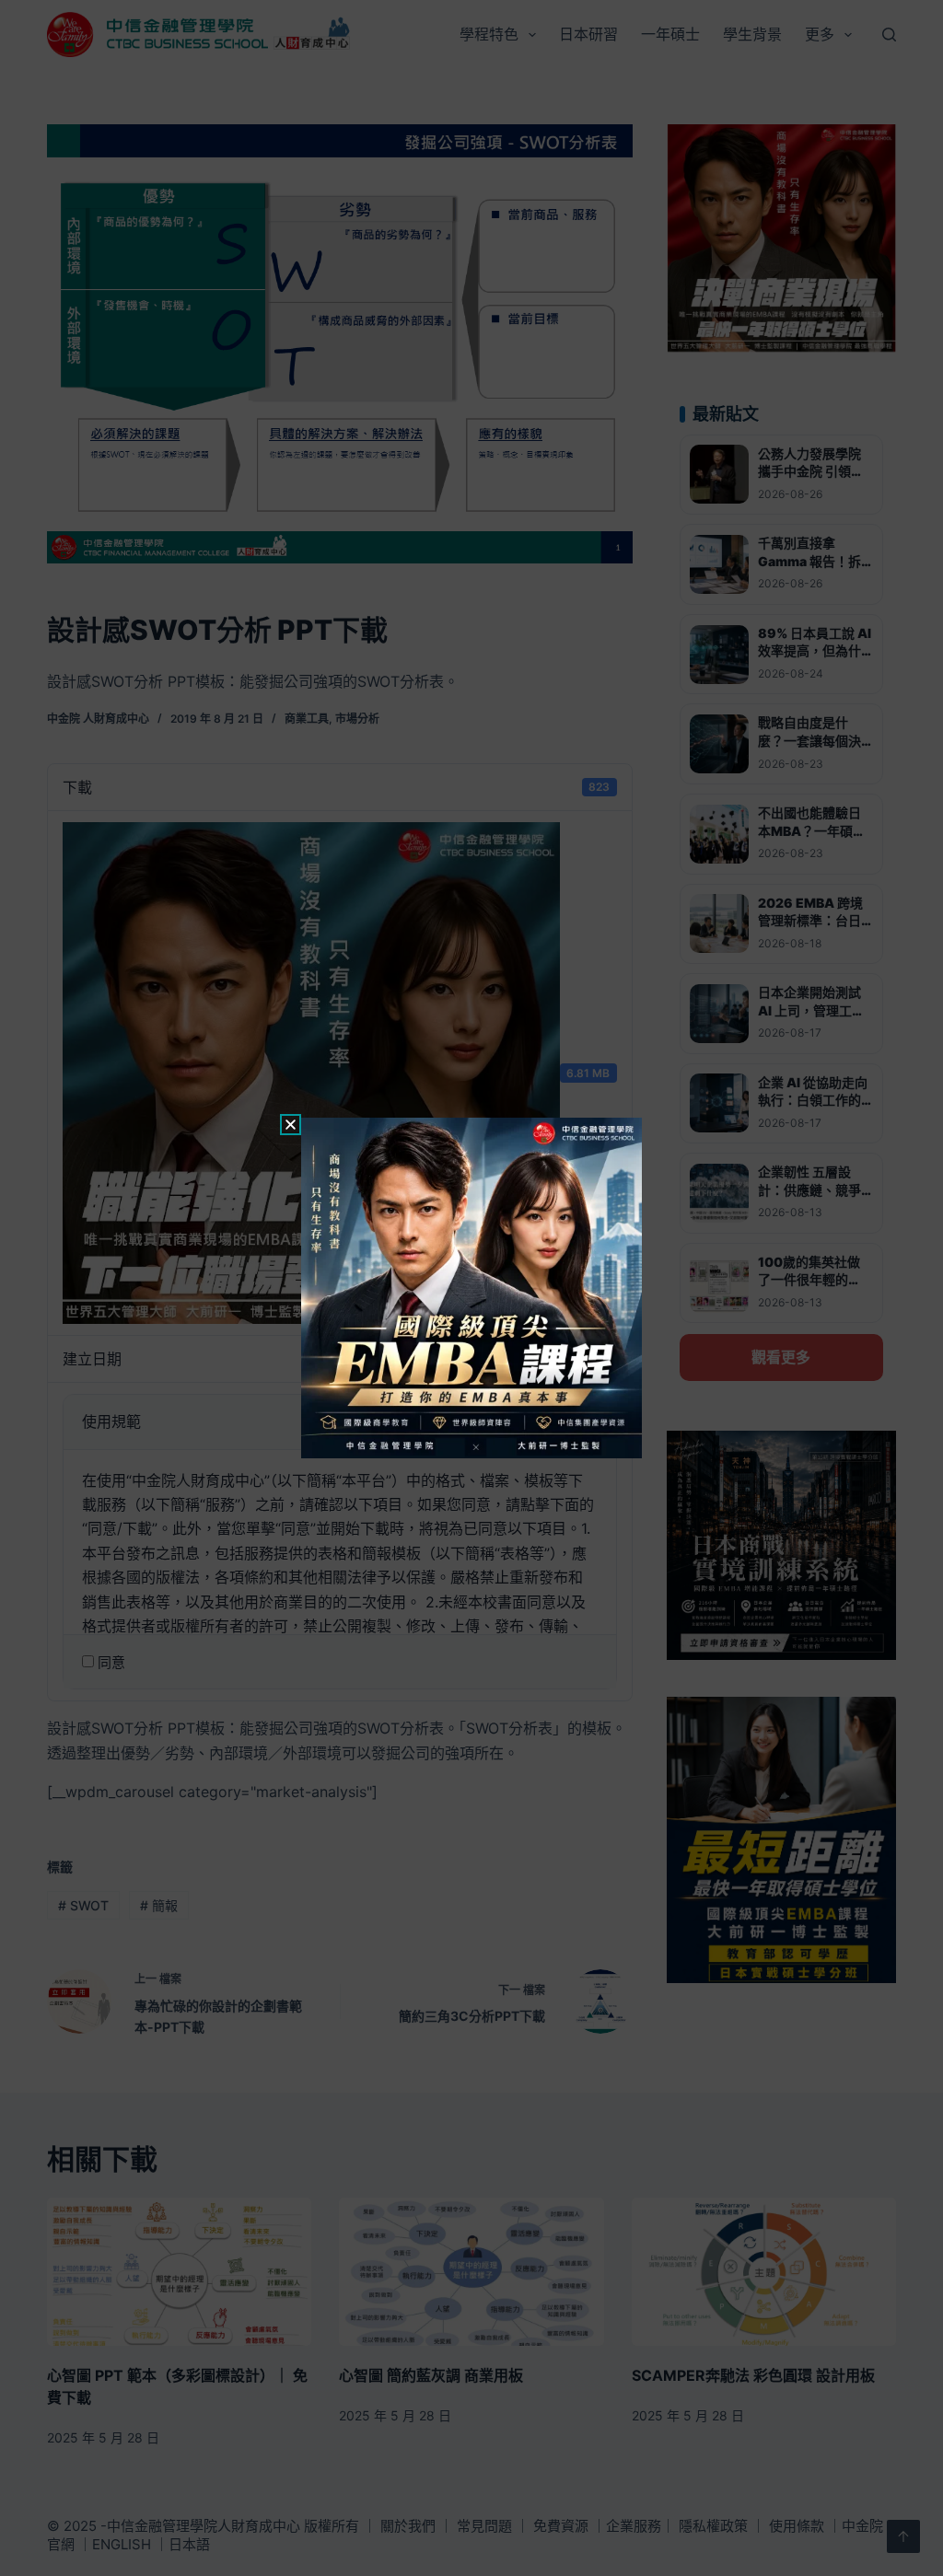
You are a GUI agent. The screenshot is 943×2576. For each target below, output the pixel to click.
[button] (291, 1125)
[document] (471, 1288)
